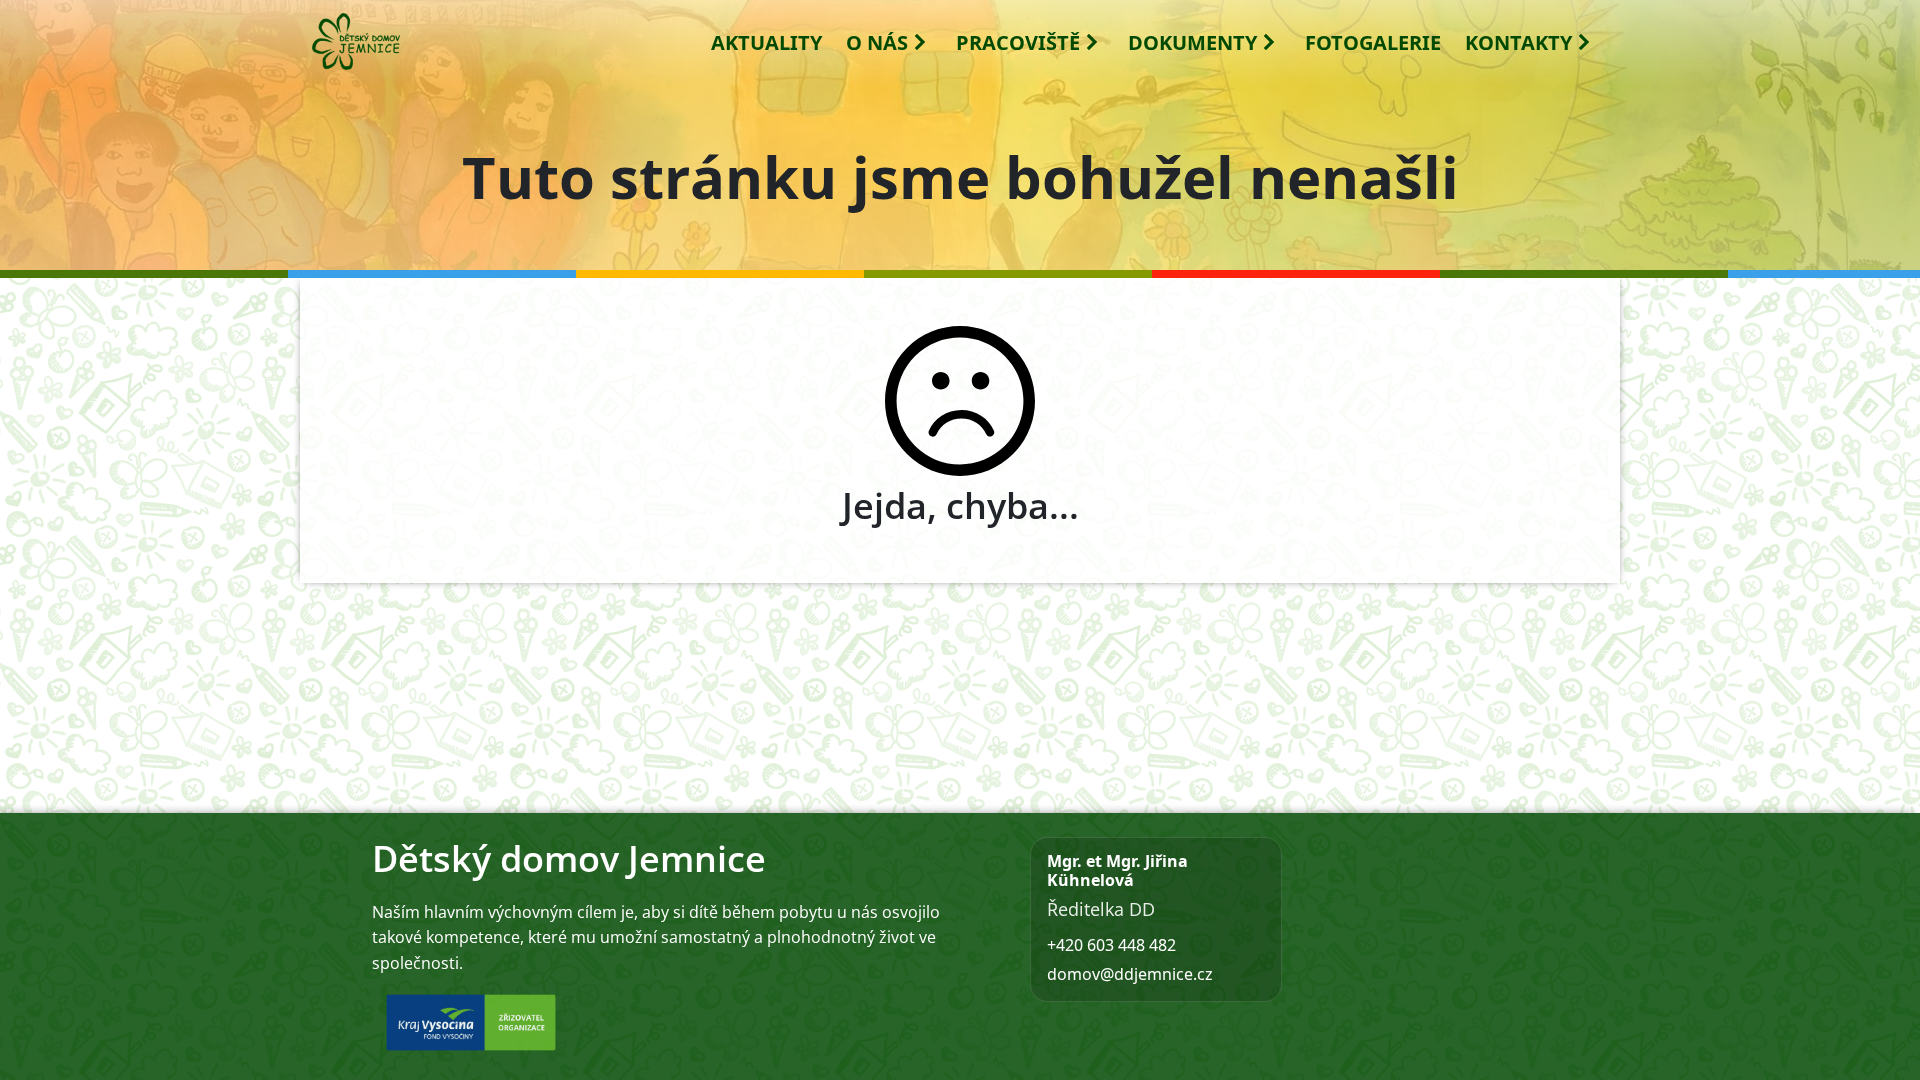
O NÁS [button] (877, 42)
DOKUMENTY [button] (1192, 42)
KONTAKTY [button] (1518, 42)
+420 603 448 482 (1111, 945)
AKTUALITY (766, 42)
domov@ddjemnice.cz (1130, 974)
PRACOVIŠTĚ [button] (1018, 42)
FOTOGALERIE (1373, 42)
